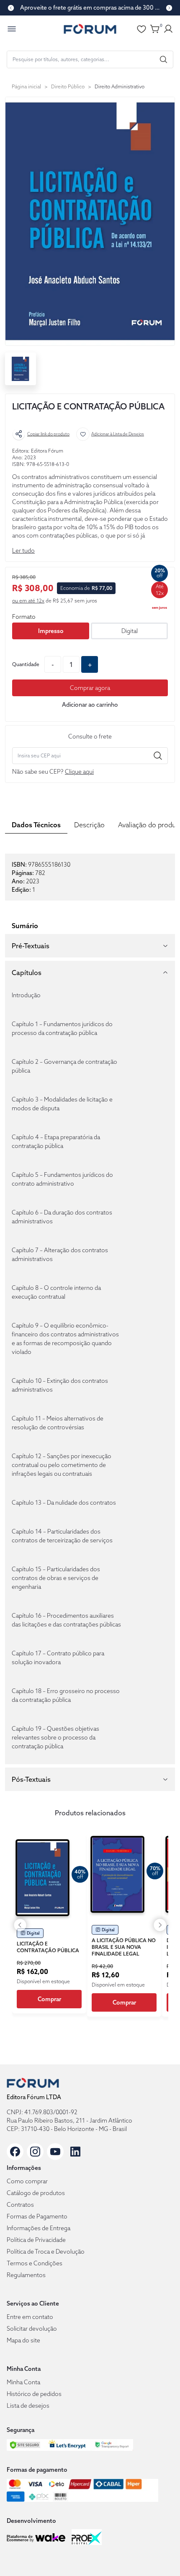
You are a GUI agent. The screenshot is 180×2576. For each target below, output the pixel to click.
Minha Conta (23, 2382)
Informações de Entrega (39, 2228)
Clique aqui (79, 772)
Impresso (51, 631)
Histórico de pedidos (34, 2394)
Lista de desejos (28, 2406)
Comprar (49, 1999)
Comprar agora (90, 688)
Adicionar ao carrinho (90, 705)
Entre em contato (30, 2317)
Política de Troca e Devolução (46, 2252)
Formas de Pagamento (37, 2216)
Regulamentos (26, 2275)
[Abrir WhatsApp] (159, 2555)
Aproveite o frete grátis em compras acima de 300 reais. (90, 8)
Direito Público (68, 86)
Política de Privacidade (36, 2240)
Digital (130, 631)
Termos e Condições (35, 2263)
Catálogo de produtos (36, 2193)
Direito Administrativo (120, 86)
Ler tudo (23, 551)
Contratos (20, 2205)
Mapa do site (23, 2340)
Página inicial (26, 86)
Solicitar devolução (32, 2329)
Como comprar (27, 2181)
